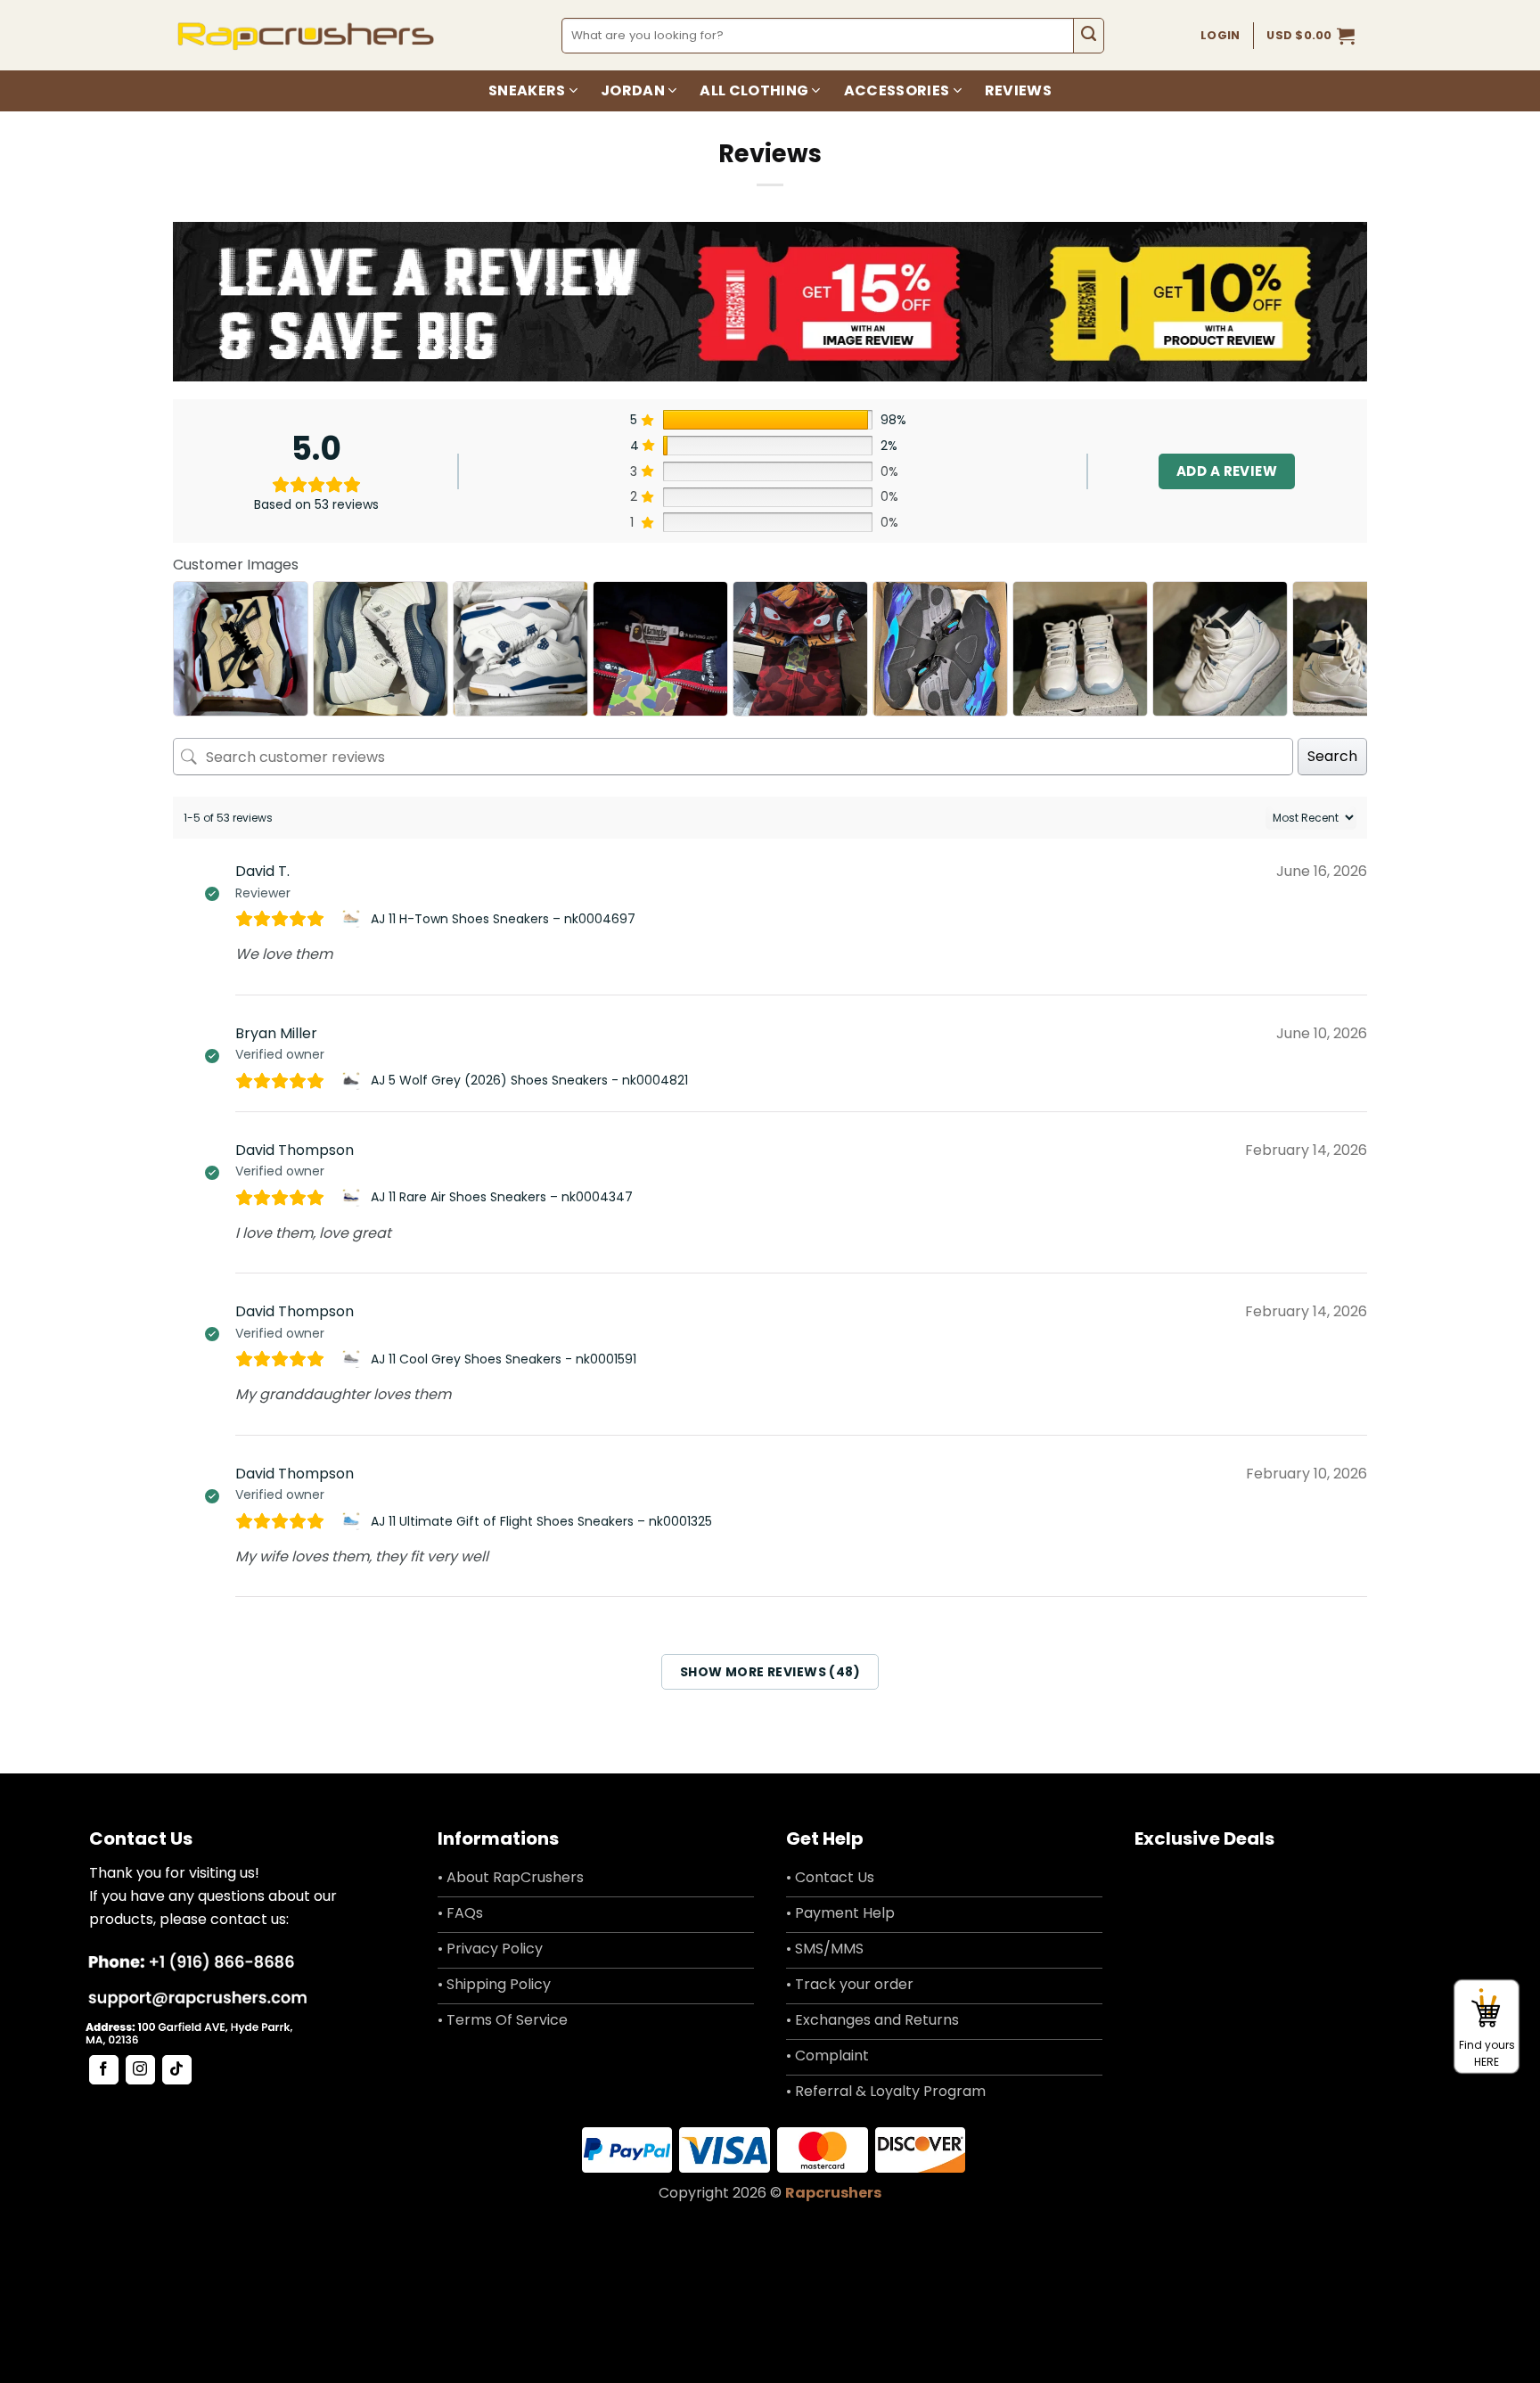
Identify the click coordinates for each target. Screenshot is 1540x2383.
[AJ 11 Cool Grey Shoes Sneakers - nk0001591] (353, 1359)
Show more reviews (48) (770, 1672)
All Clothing (754, 90)
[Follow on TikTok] (177, 2070)
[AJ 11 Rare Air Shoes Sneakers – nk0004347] (353, 1198)
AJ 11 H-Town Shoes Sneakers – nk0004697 (503, 919)
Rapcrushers (833, 2193)
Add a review (1227, 471)
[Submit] (1089, 36)
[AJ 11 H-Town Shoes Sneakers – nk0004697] (353, 919)
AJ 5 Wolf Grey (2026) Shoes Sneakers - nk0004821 (529, 1080)
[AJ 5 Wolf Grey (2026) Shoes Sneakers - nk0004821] (353, 1081)
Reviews (1018, 90)
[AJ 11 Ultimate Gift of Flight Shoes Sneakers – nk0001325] (353, 1521)
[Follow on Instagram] (140, 2070)
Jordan (633, 90)
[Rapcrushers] (306, 35)
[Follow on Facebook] (104, 2070)
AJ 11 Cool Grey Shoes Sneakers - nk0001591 (504, 1359)
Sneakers (527, 90)
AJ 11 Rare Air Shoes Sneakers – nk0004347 (502, 1197)
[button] (1311, 36)
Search (1332, 756)
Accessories (897, 90)
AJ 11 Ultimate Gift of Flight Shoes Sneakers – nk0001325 (541, 1521)
